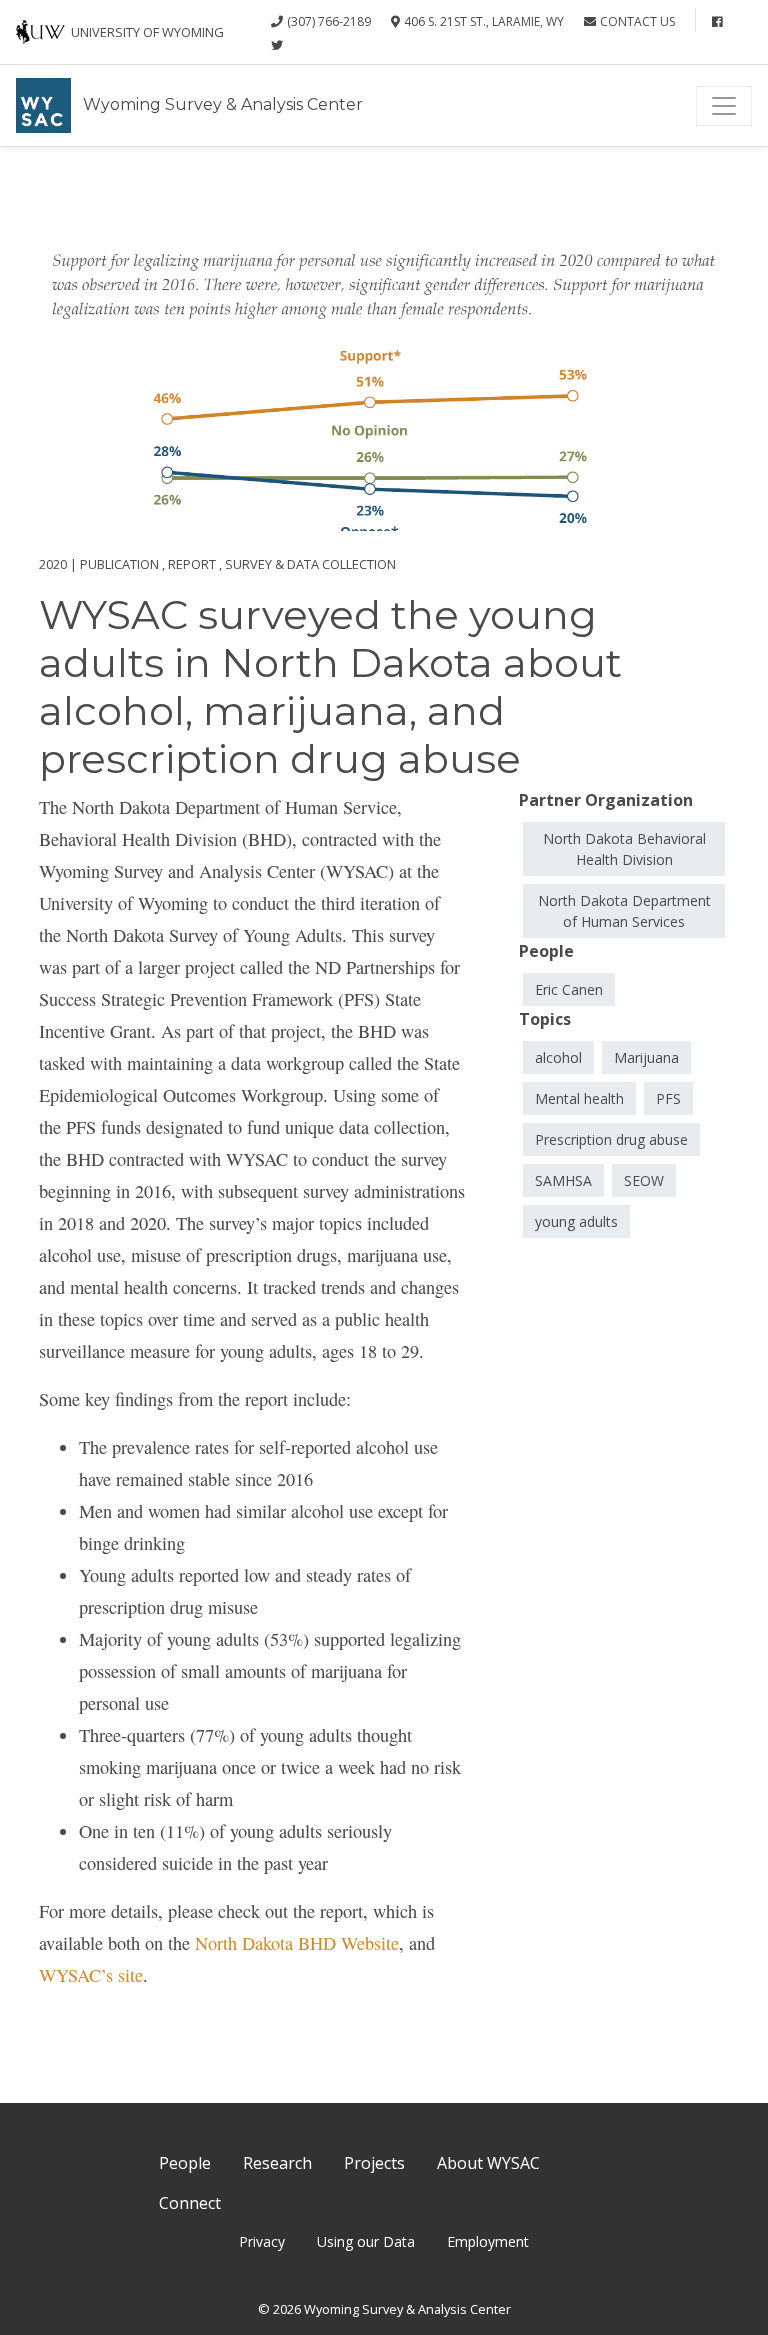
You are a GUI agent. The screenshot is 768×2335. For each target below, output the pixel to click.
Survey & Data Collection (310, 564)
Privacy (262, 2241)
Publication (119, 564)
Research (277, 2163)
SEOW (644, 1180)
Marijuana (646, 1057)
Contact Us (637, 21)
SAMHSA (563, 1180)
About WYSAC (488, 2163)
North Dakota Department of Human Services (624, 911)
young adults (576, 1221)
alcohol (558, 1057)
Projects (374, 2163)
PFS (668, 1098)
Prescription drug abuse (611, 1139)
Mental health (579, 1098)
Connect (190, 2203)
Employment (488, 2241)
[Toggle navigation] (724, 106)
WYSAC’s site (91, 1975)
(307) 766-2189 (329, 21)
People (185, 2163)
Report (192, 564)
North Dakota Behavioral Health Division (624, 849)
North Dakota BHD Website (297, 1943)
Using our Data (366, 2241)
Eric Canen (569, 989)
